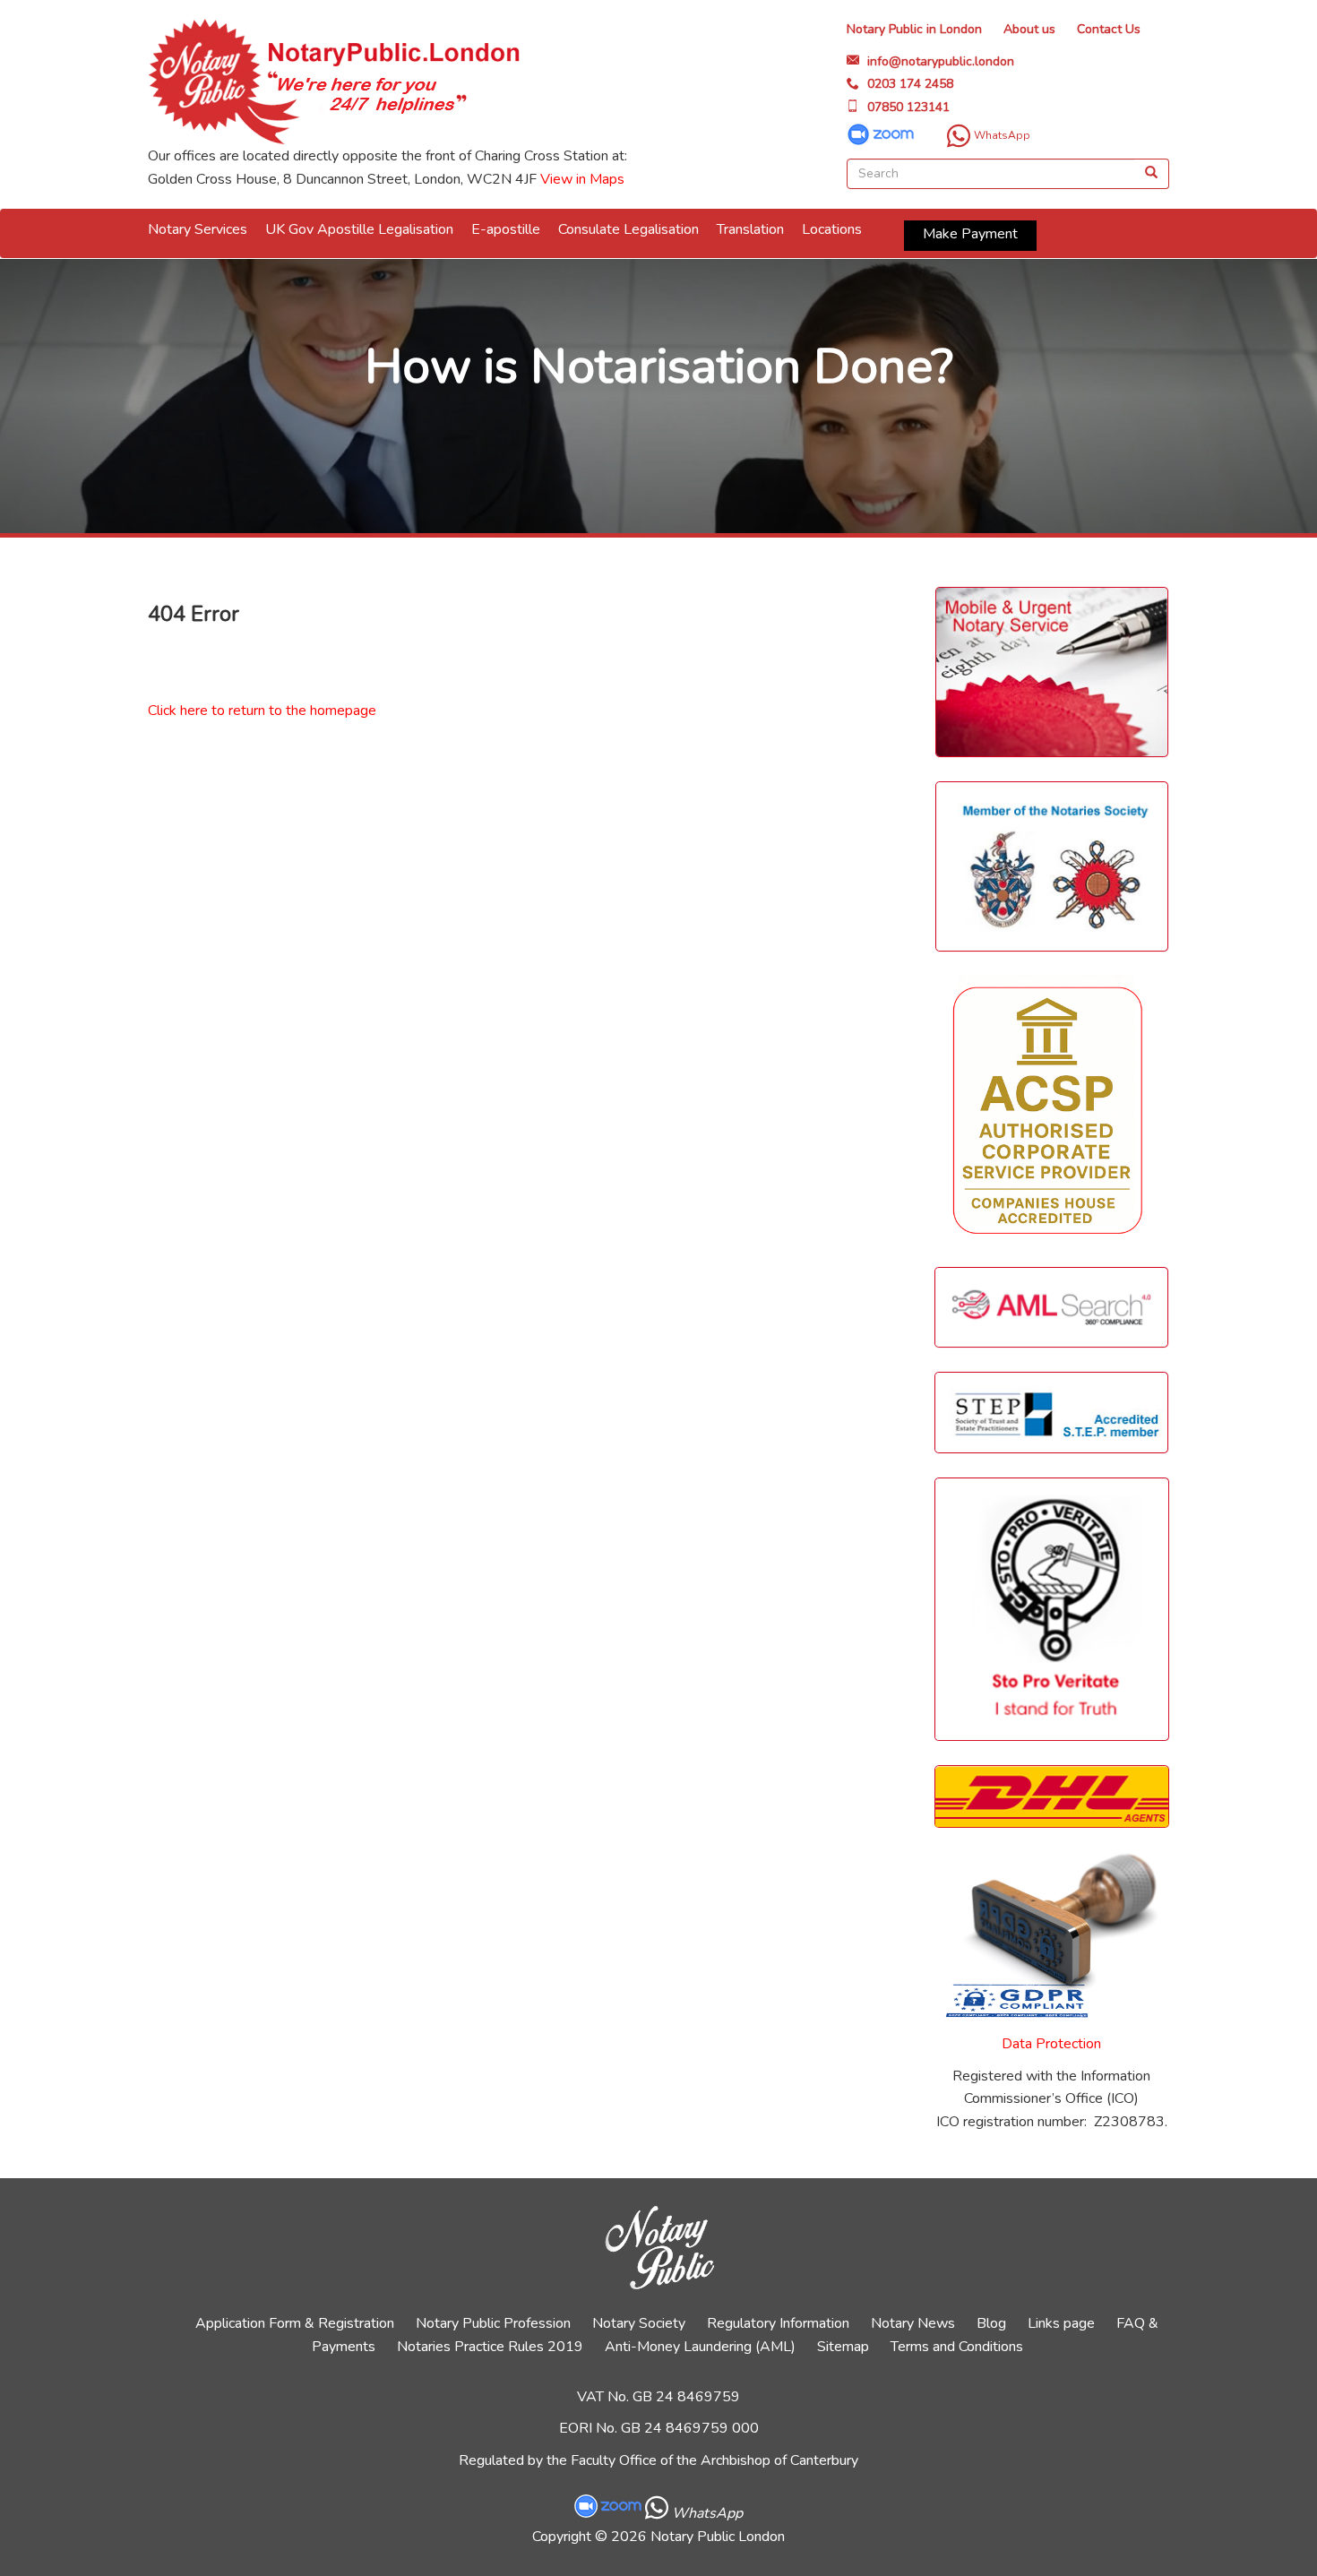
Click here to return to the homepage (262, 711)
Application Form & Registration (295, 2323)
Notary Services (198, 229)
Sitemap (843, 2347)
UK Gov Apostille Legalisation (359, 229)
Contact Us (1109, 29)
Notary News (913, 2323)
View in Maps (582, 179)
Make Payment (970, 234)
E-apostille (506, 229)
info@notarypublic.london (941, 61)
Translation (750, 229)
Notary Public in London (914, 29)
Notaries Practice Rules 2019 (490, 2347)
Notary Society (639, 2323)
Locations (832, 229)
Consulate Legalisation (628, 229)
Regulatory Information (778, 2323)
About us (1029, 29)
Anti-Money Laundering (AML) (700, 2347)
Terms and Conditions (957, 2347)
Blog (991, 2323)
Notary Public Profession (493, 2323)
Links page (1061, 2323)
